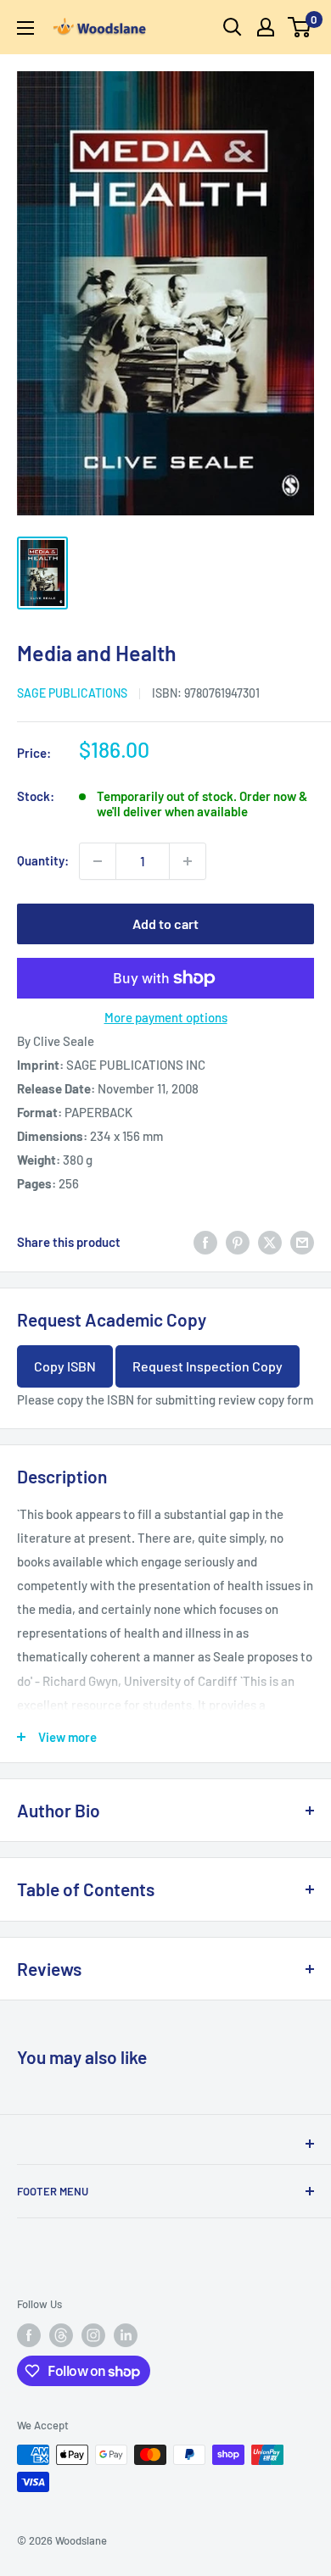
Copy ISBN (65, 1366)
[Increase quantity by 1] (188, 861)
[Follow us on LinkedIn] (126, 2335)
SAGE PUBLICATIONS (72, 693)
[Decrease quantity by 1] (98, 861)
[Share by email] (302, 1242)
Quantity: (43, 860)
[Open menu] (25, 28)
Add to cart (165, 924)
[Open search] (233, 27)
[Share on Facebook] (205, 1242)
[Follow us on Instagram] (93, 2335)
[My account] (266, 27)
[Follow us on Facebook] (29, 2335)
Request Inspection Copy (208, 1366)
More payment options (166, 1017)
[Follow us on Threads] (61, 2335)
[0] (300, 27)
